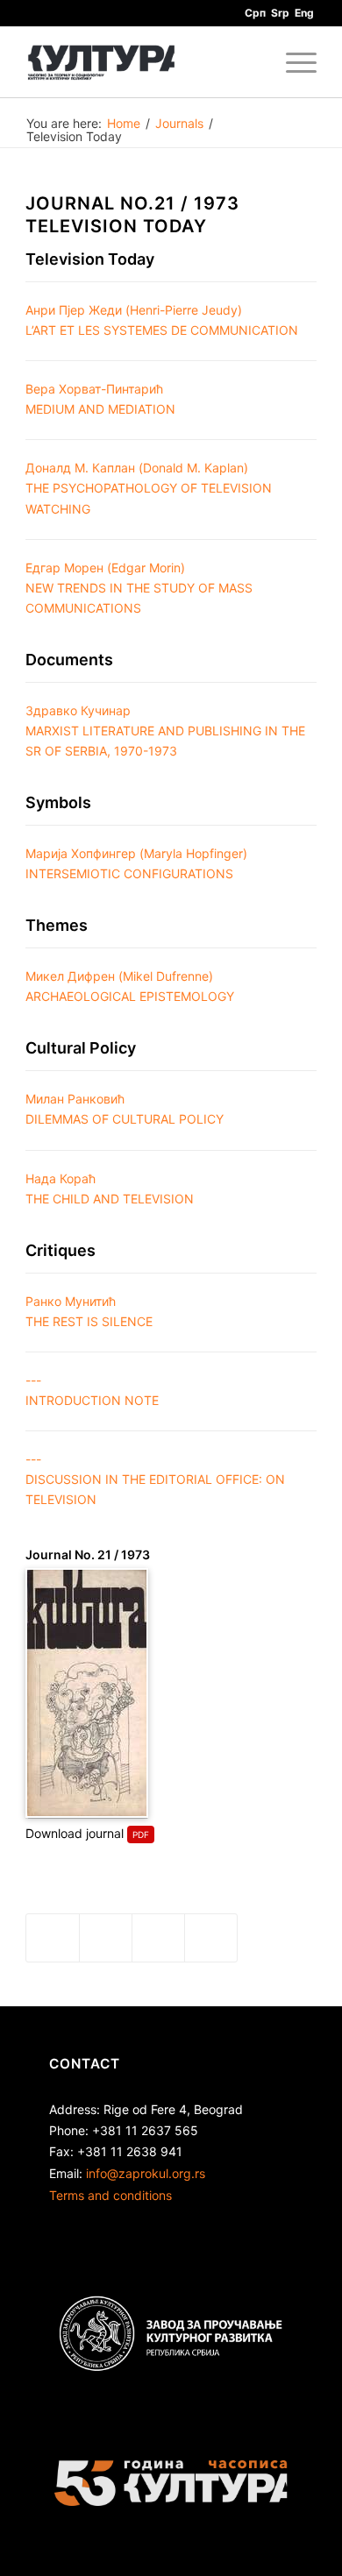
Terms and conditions (110, 2195)
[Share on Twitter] (106, 1938)
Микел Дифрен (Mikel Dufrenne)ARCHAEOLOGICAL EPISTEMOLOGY (130, 986)
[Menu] (292, 62)
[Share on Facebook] (53, 1938)
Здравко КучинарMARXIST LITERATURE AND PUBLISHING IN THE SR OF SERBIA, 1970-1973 (165, 731)
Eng (304, 13)
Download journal (75, 1833)
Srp (280, 13)
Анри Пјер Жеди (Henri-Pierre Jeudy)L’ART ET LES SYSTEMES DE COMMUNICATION (162, 320)
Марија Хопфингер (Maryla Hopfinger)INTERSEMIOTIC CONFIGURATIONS (136, 863)
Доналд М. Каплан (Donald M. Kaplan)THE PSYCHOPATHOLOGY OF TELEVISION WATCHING (149, 488)
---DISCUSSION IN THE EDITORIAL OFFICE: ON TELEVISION (155, 1479)
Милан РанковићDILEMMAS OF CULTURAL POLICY (125, 1109)
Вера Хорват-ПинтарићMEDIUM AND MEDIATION (100, 399)
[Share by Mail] (211, 1938)
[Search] (251, 62)
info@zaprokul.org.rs (146, 2173)
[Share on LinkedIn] (158, 1938)
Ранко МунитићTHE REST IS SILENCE (89, 1311)
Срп (255, 13)
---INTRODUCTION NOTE (92, 1390)
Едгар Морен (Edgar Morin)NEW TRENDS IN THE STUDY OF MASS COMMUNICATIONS (139, 588)
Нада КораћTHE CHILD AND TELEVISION (110, 1189)
